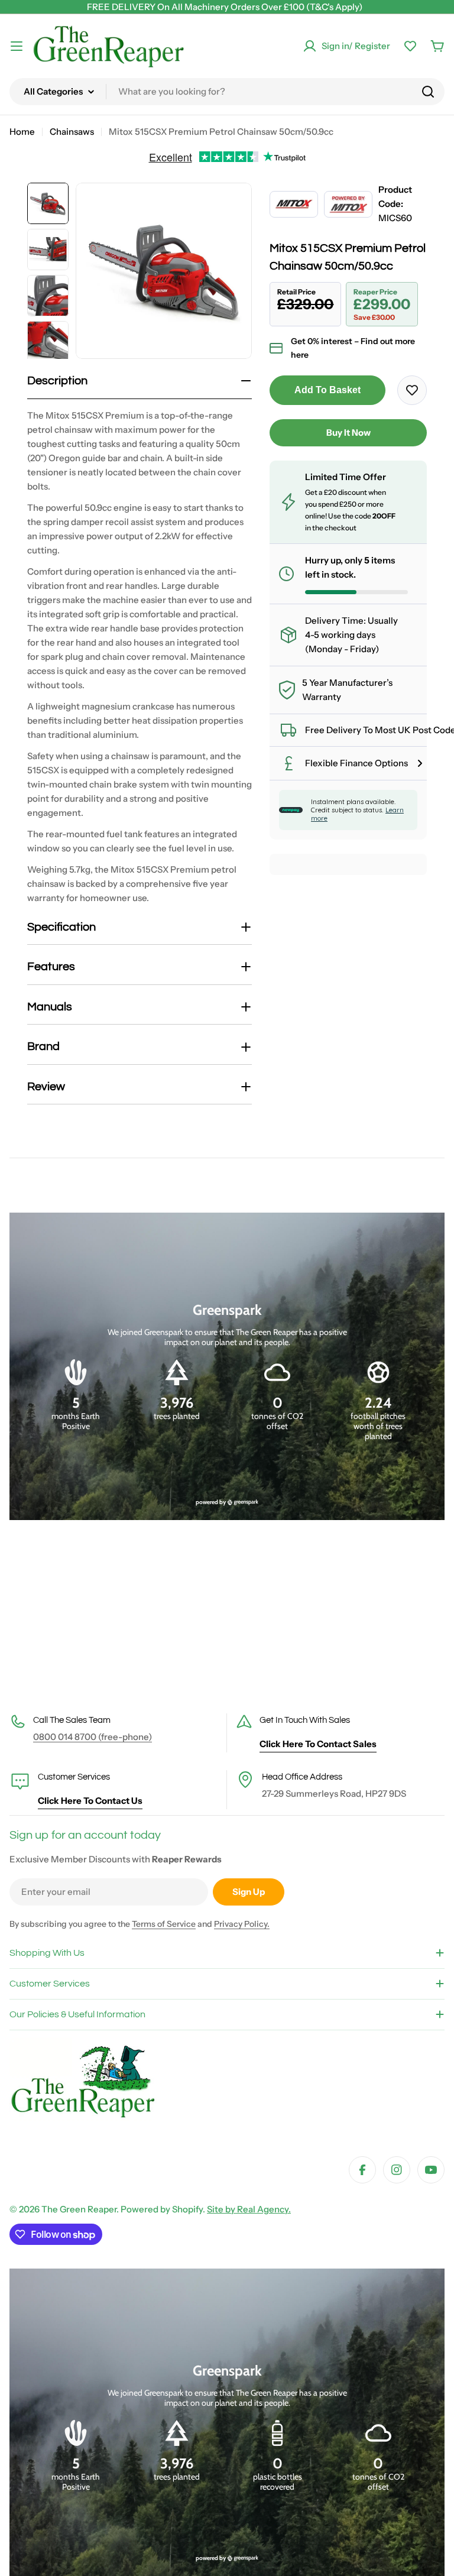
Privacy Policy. (242, 1924)
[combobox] (227, 92)
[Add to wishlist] (412, 390)
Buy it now (348, 432)
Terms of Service (164, 1924)
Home (22, 132)
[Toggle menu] (17, 46)
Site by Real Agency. (249, 2209)
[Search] (428, 92)
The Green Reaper (79, 2209)
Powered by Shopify (162, 2209)
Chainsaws (72, 132)
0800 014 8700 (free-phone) (93, 1737)
